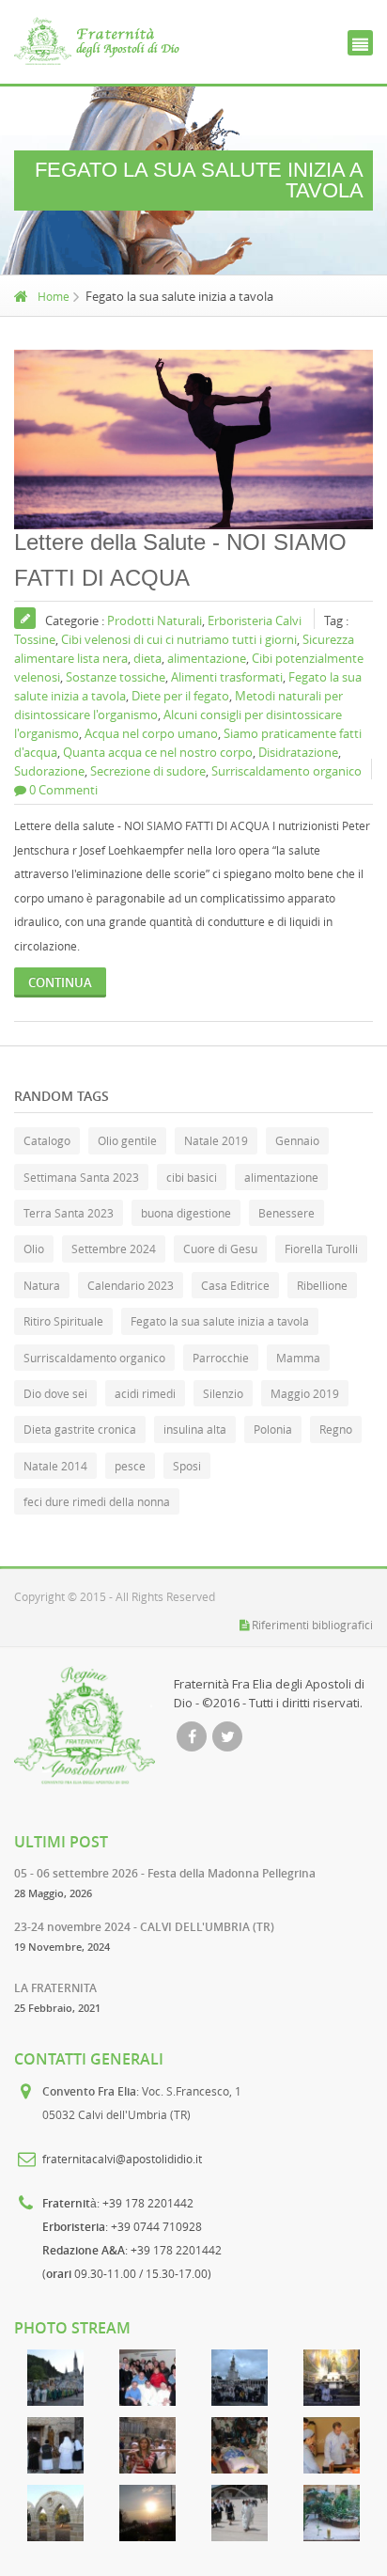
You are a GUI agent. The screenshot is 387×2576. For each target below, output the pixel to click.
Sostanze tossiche (116, 677)
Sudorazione (49, 771)
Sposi (187, 1466)
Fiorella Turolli (321, 1249)
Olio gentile (127, 1140)
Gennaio (297, 1140)
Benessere (286, 1213)
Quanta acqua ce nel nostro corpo (158, 752)
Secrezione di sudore (148, 771)
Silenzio (223, 1393)
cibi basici (192, 1177)
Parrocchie (221, 1358)
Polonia (273, 1429)
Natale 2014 (55, 1466)
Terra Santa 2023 (69, 1213)
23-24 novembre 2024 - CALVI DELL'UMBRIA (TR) (144, 1927)
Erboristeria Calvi (255, 620)
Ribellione (322, 1285)
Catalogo (47, 1140)
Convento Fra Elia (89, 2091)
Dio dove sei (55, 1393)
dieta (147, 658)
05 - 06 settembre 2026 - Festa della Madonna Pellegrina (165, 1873)
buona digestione (186, 1213)
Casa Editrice (235, 1285)
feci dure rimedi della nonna (97, 1501)
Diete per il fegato (180, 696)
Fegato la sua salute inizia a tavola (220, 1321)
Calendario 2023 (131, 1285)
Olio (34, 1249)
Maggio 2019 (305, 1393)
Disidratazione (298, 752)
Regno (336, 1429)
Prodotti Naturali (155, 620)
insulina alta (195, 1429)
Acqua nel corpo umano (151, 733)
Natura (42, 1285)
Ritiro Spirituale (63, 1321)
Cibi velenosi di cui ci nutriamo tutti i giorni (179, 639)
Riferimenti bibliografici (312, 1625)
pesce (130, 1466)
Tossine (35, 639)
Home (54, 296)
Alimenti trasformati (227, 677)
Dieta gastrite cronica (80, 1429)
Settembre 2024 (114, 1249)
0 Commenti (63, 790)
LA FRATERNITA (55, 1988)
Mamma (298, 1358)
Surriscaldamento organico (286, 771)
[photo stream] (55, 2378)
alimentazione (207, 658)
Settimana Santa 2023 (81, 1177)
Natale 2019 (216, 1140)
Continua (60, 982)
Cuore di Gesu (220, 1249)
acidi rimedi (145, 1393)
